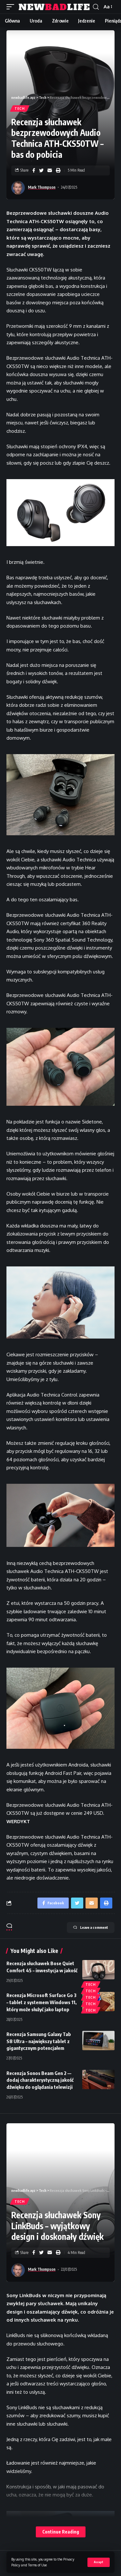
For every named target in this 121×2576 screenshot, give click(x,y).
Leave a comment (94, 1927)
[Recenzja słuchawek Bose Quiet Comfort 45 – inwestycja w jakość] (98, 1970)
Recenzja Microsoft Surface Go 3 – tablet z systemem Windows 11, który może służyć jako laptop (41, 2002)
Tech (20, 109)
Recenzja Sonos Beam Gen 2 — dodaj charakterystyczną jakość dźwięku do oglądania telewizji (40, 2080)
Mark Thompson (42, 187)
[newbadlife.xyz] (54, 7)
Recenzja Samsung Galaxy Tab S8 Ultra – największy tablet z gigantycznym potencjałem (39, 2041)
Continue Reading (61, 2532)
